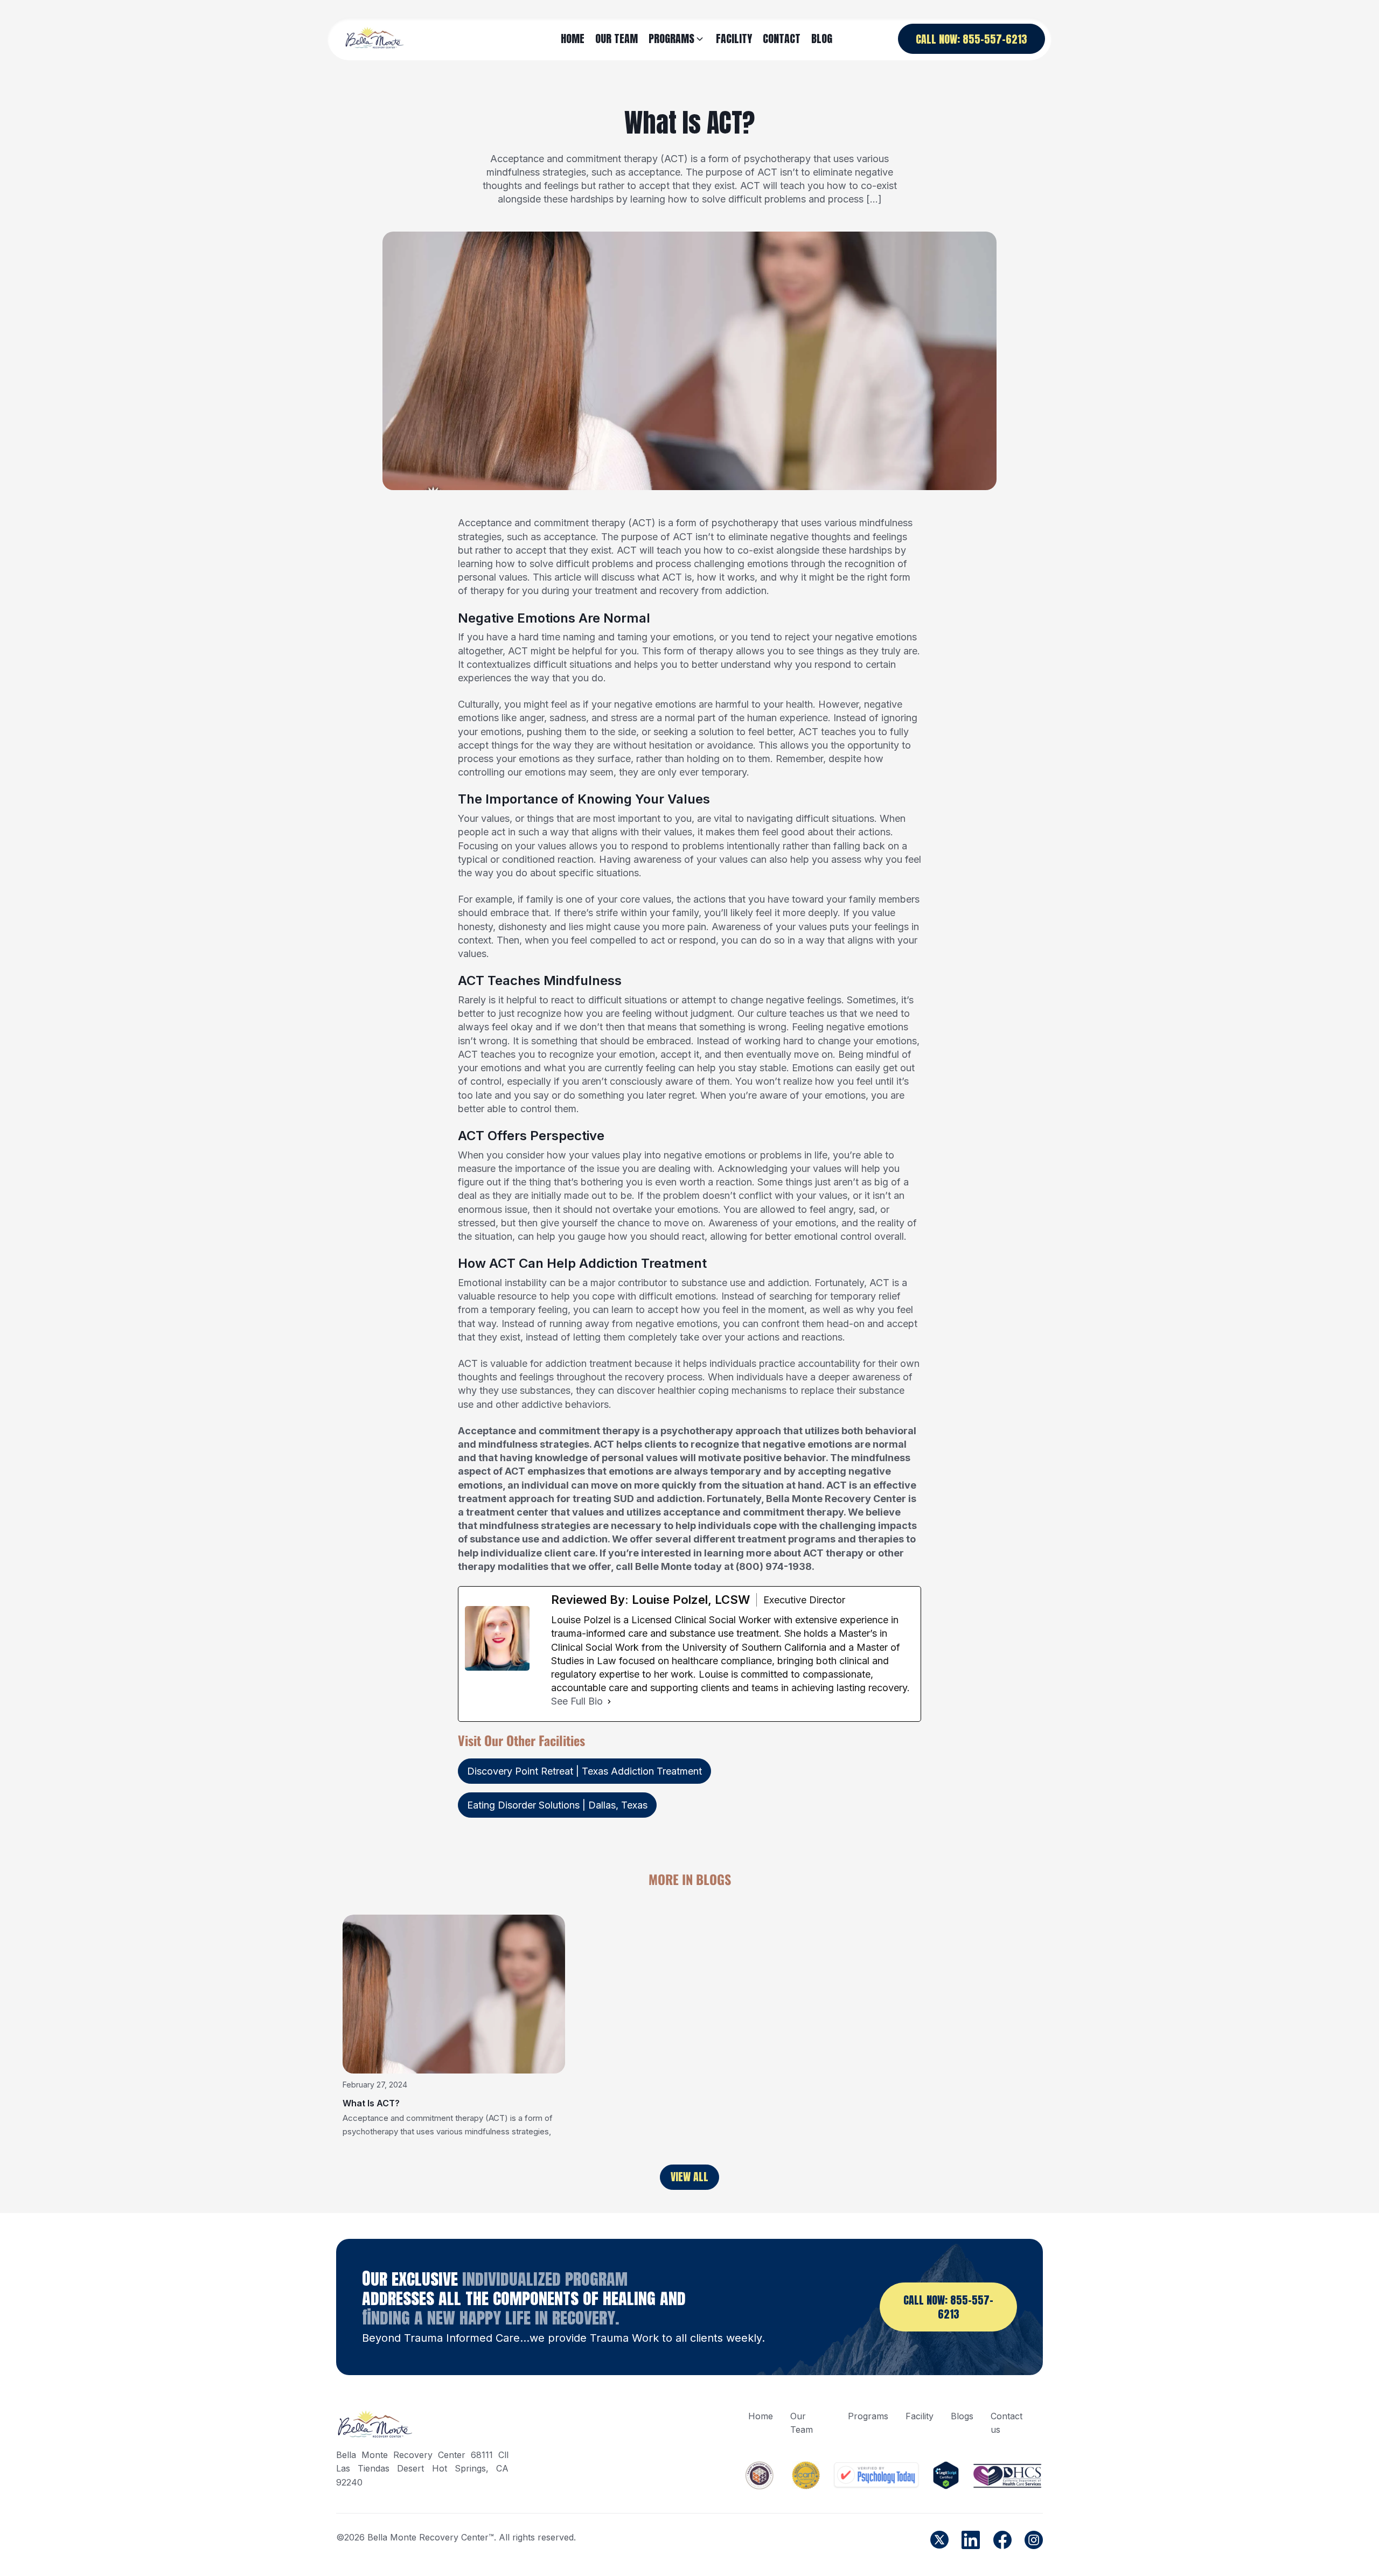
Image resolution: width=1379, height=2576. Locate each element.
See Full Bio (577, 1701)
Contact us (1007, 2423)
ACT (642, 523)
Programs (868, 2416)
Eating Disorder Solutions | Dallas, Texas (557, 1805)
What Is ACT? (371, 2103)
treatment (616, 591)
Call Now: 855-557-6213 (971, 39)
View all (689, 2177)
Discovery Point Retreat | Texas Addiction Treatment (584, 1771)
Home (761, 2416)
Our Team (802, 2423)
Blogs (962, 2416)
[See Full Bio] (609, 1701)
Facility (920, 2416)
